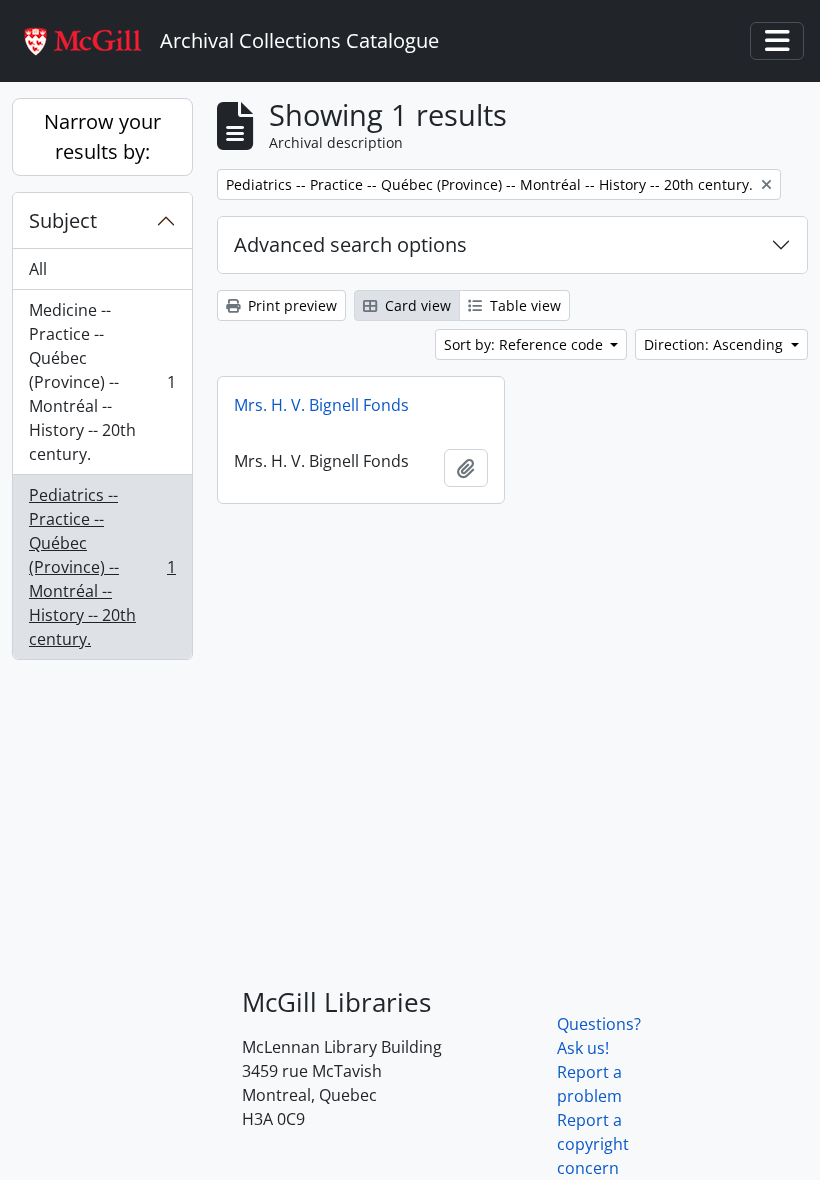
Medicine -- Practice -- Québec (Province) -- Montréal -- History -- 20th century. (102, 382)
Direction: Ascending (715, 344)
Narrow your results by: (102, 136)
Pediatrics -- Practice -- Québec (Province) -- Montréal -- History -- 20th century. (102, 567)
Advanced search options (350, 244)
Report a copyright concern (593, 1144)
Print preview (290, 305)
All (38, 269)
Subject (63, 220)
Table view (523, 305)
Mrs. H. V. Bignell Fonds (321, 405)
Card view (416, 305)
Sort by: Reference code (525, 344)
